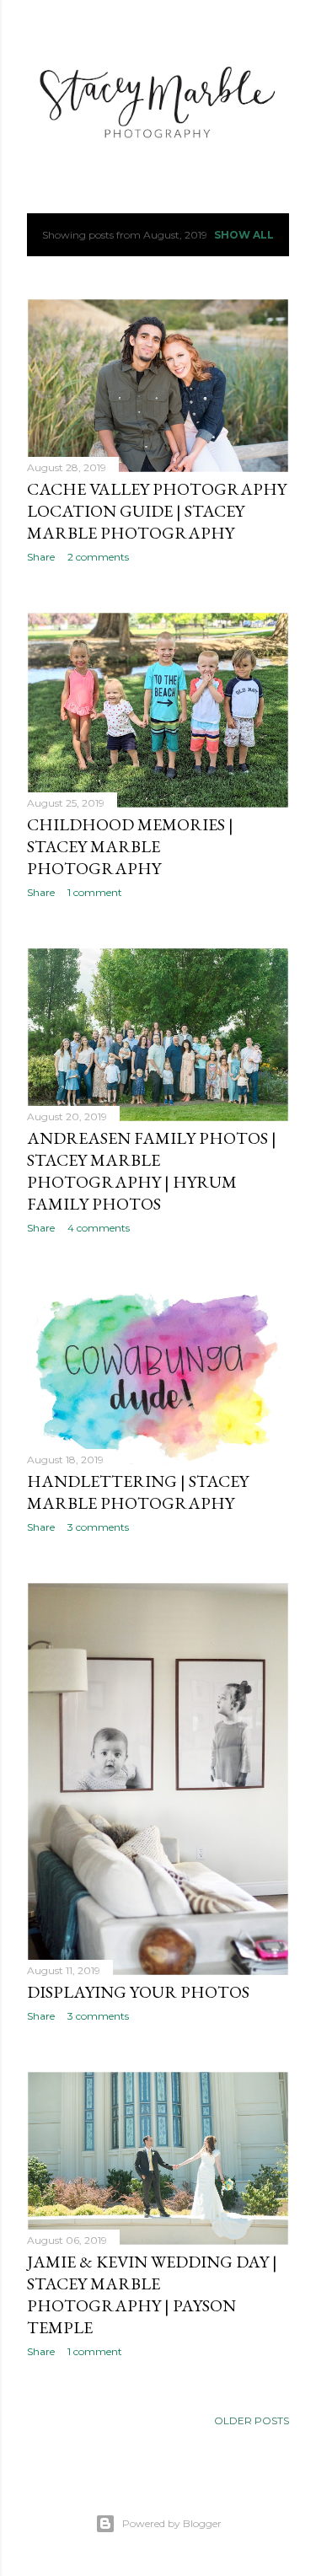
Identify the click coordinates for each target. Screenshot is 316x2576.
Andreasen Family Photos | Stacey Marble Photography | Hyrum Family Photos (152, 1171)
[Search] (279, 27)
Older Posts (252, 2420)
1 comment (95, 892)
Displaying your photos (138, 1992)
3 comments (98, 1527)
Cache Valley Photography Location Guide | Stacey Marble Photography (157, 511)
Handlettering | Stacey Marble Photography (138, 1492)
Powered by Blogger (172, 2523)
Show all (244, 235)
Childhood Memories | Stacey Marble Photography (130, 846)
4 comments (99, 1228)
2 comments (98, 557)
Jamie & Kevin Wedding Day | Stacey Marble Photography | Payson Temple (152, 2294)
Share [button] (41, 557)
